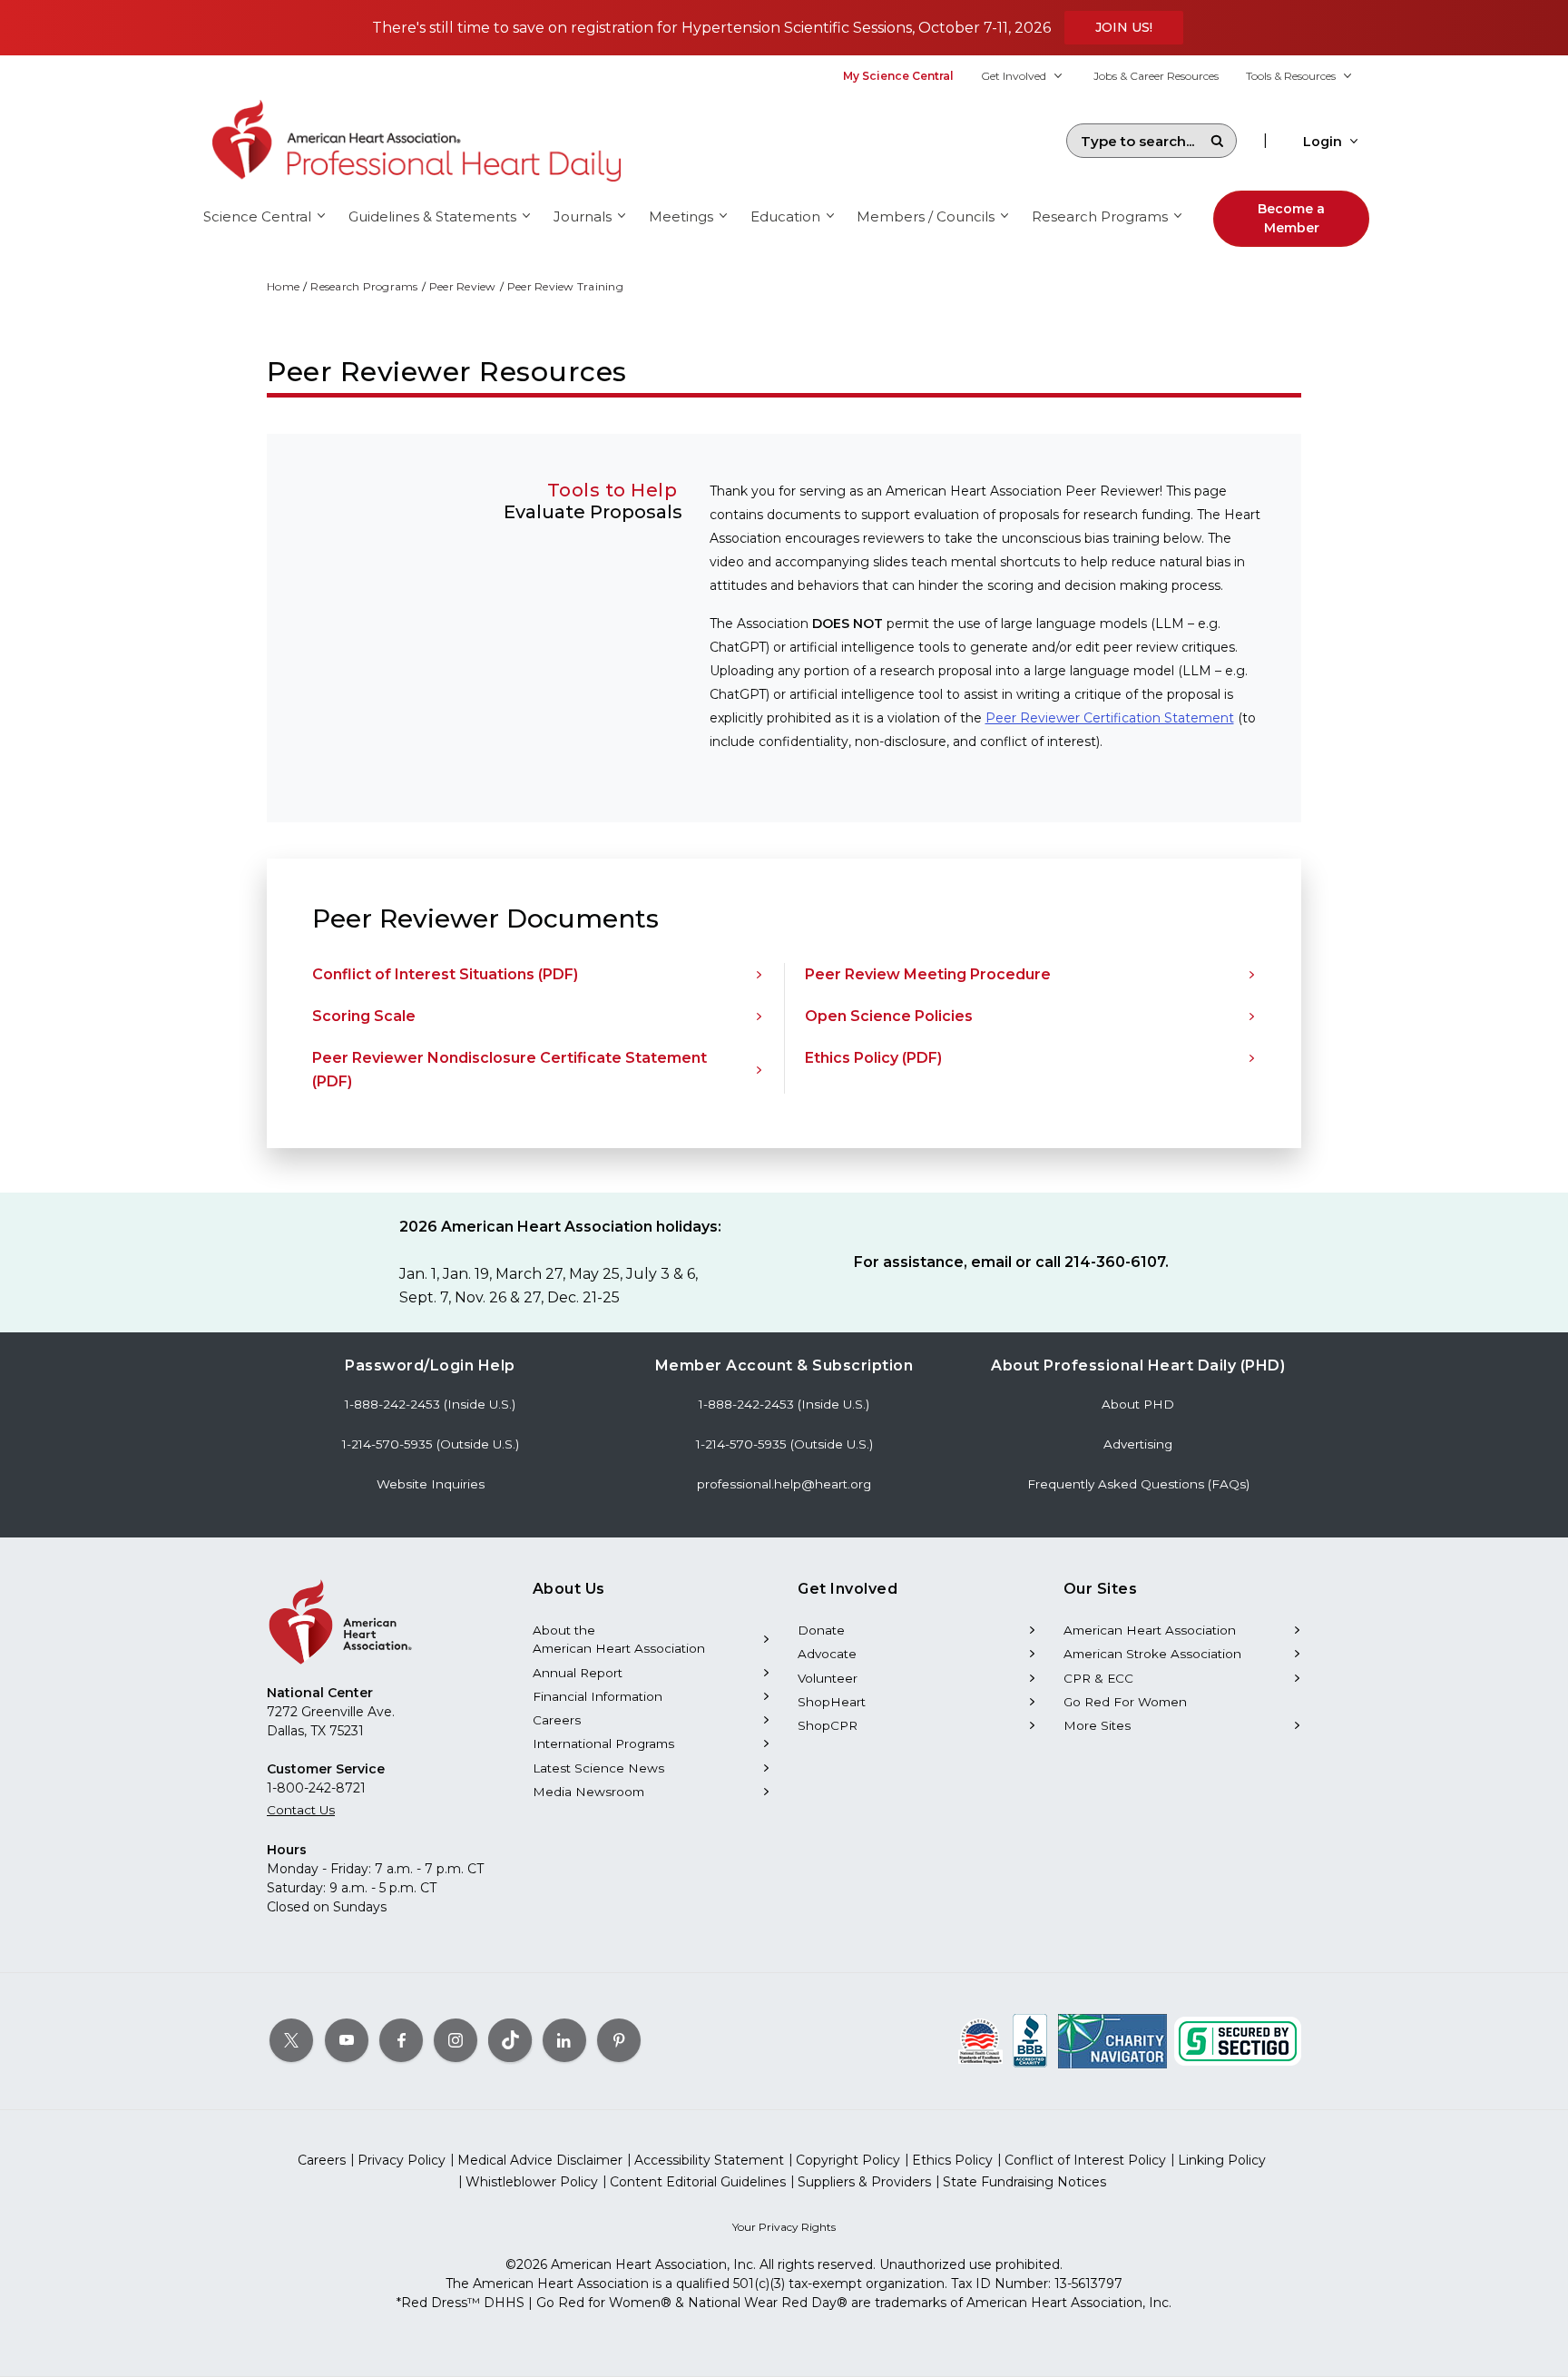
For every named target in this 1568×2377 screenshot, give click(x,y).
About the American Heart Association (619, 1639)
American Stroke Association (1152, 1654)
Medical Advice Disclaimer (540, 2160)
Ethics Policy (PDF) (873, 1058)
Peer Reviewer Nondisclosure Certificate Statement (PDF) (510, 1070)
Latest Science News (598, 1768)
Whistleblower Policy (532, 2182)
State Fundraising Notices (1024, 2182)
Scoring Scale (364, 1016)
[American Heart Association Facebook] (401, 2040)
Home (283, 286)
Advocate (827, 1654)
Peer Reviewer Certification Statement (1110, 718)
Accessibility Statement (709, 2160)
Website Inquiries (431, 1484)
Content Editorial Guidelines (698, 2182)
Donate (821, 1630)
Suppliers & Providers (864, 2182)
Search (1217, 141)
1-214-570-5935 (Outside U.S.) (431, 1444)
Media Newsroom (588, 1792)
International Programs (603, 1743)
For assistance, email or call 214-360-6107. (1011, 1262)
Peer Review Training (565, 286)
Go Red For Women (1125, 1702)
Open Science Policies (889, 1016)
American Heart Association (1150, 1630)
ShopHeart (832, 1702)
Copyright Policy (848, 2160)
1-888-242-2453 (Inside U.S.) (430, 1404)
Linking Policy (1222, 2160)
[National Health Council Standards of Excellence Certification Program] (980, 2040)
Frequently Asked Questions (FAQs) (1138, 1484)
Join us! (1124, 27)
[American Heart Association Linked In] (564, 2040)
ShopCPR (828, 1725)
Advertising (1138, 1444)
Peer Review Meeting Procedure (928, 974)
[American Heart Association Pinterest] (619, 2040)
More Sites (1097, 1725)
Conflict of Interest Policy (1085, 2160)
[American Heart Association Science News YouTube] (347, 2040)
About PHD (1138, 1404)
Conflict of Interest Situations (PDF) (445, 974)
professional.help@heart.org (784, 1484)
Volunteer (828, 1678)
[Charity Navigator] (1112, 2040)
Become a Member (1291, 218)
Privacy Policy (402, 2160)
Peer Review (463, 286)
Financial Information (598, 1696)
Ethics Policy (952, 2160)
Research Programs (364, 286)
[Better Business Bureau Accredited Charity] (1030, 2040)
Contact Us (301, 1810)
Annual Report (578, 1673)
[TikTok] (510, 2040)
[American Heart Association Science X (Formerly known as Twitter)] (291, 2040)
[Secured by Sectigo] (1238, 2040)
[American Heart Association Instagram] (456, 2040)
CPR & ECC (1098, 1678)
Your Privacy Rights (784, 2227)
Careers (557, 1720)
